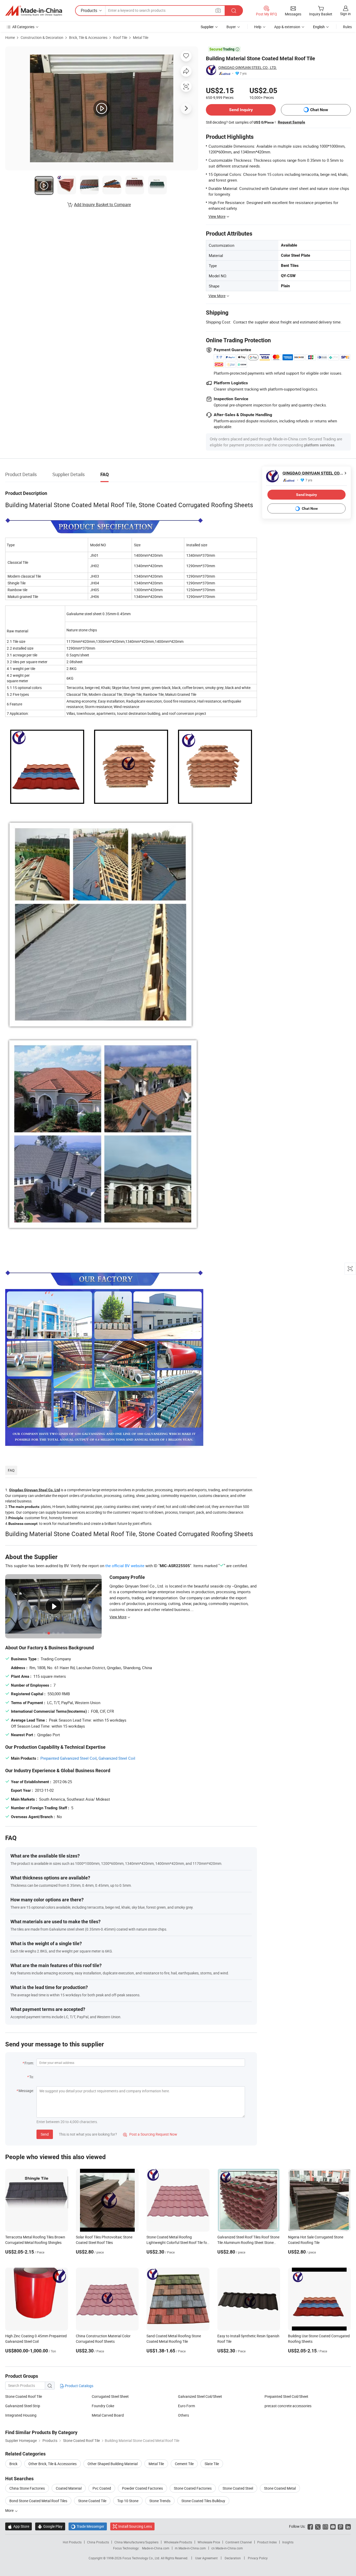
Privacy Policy (258, 2558)
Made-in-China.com (156, 2548)
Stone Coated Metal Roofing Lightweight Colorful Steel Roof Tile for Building (177, 2242)
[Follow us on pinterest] (340, 2526)
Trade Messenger (88, 2526)
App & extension (287, 27)
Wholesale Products (178, 2542)
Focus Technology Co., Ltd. (142, 2558)
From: (29, 2063)
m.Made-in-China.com (190, 2548)
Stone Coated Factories (193, 2488)
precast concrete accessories (288, 2406)
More (10, 2510)
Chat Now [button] (319, 110)
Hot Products (72, 2542)
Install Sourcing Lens (135, 2526)
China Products (98, 2542)
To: (32, 2077)
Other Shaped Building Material (113, 2464)
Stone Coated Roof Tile (24, 2396)
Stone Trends (160, 2501)
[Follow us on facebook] (310, 2526)
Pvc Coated (102, 2488)
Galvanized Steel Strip (23, 2406)
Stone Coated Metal (280, 2488)
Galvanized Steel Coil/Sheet (200, 2396)
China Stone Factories (27, 2488)
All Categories (23, 27)
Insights (288, 2542)
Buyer (231, 27)
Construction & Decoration (42, 37)
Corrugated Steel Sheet (110, 2396)
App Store (19, 2526)
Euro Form (186, 2406)
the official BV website (125, 1566)
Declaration (233, 2558)
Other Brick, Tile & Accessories (53, 2464)
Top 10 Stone (128, 2501)
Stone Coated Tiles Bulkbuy (203, 2501)
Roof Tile (120, 37)
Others (183, 2415)
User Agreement (206, 2558)
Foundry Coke (103, 2406)
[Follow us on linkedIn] (348, 2526)
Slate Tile (212, 2464)
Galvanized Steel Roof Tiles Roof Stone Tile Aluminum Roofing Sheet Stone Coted (248, 2242)
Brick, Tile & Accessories (88, 37)
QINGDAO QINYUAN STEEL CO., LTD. (248, 67)
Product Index (267, 2542)
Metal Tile (141, 37)
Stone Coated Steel (238, 2488)
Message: (26, 2091)
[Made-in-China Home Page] (34, 11)
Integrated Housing (21, 2415)
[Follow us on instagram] (325, 2526)
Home (10, 37)
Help (258, 27)
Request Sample (291, 122)
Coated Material (69, 2488)
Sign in (345, 14)
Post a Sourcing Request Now (150, 2134)
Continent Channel (239, 2542)
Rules (347, 27)
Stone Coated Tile (92, 2501)
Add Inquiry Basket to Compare (102, 205)
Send (45, 2134)
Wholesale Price (209, 2542)
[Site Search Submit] (234, 11)
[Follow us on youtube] (333, 2526)
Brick (13, 2464)
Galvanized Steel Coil (117, 1758)
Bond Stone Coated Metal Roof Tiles (38, 2501)
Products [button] (89, 10)
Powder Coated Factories (142, 2488)
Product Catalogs (79, 2386)
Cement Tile (184, 2464)
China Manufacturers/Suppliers (136, 2542)
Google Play (50, 2526)
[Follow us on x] (318, 2526)
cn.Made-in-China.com (227, 2548)
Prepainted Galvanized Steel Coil (69, 1758)
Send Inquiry (241, 110)
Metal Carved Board (108, 2415)
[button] (218, 10)
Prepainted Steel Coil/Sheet (286, 2396)
